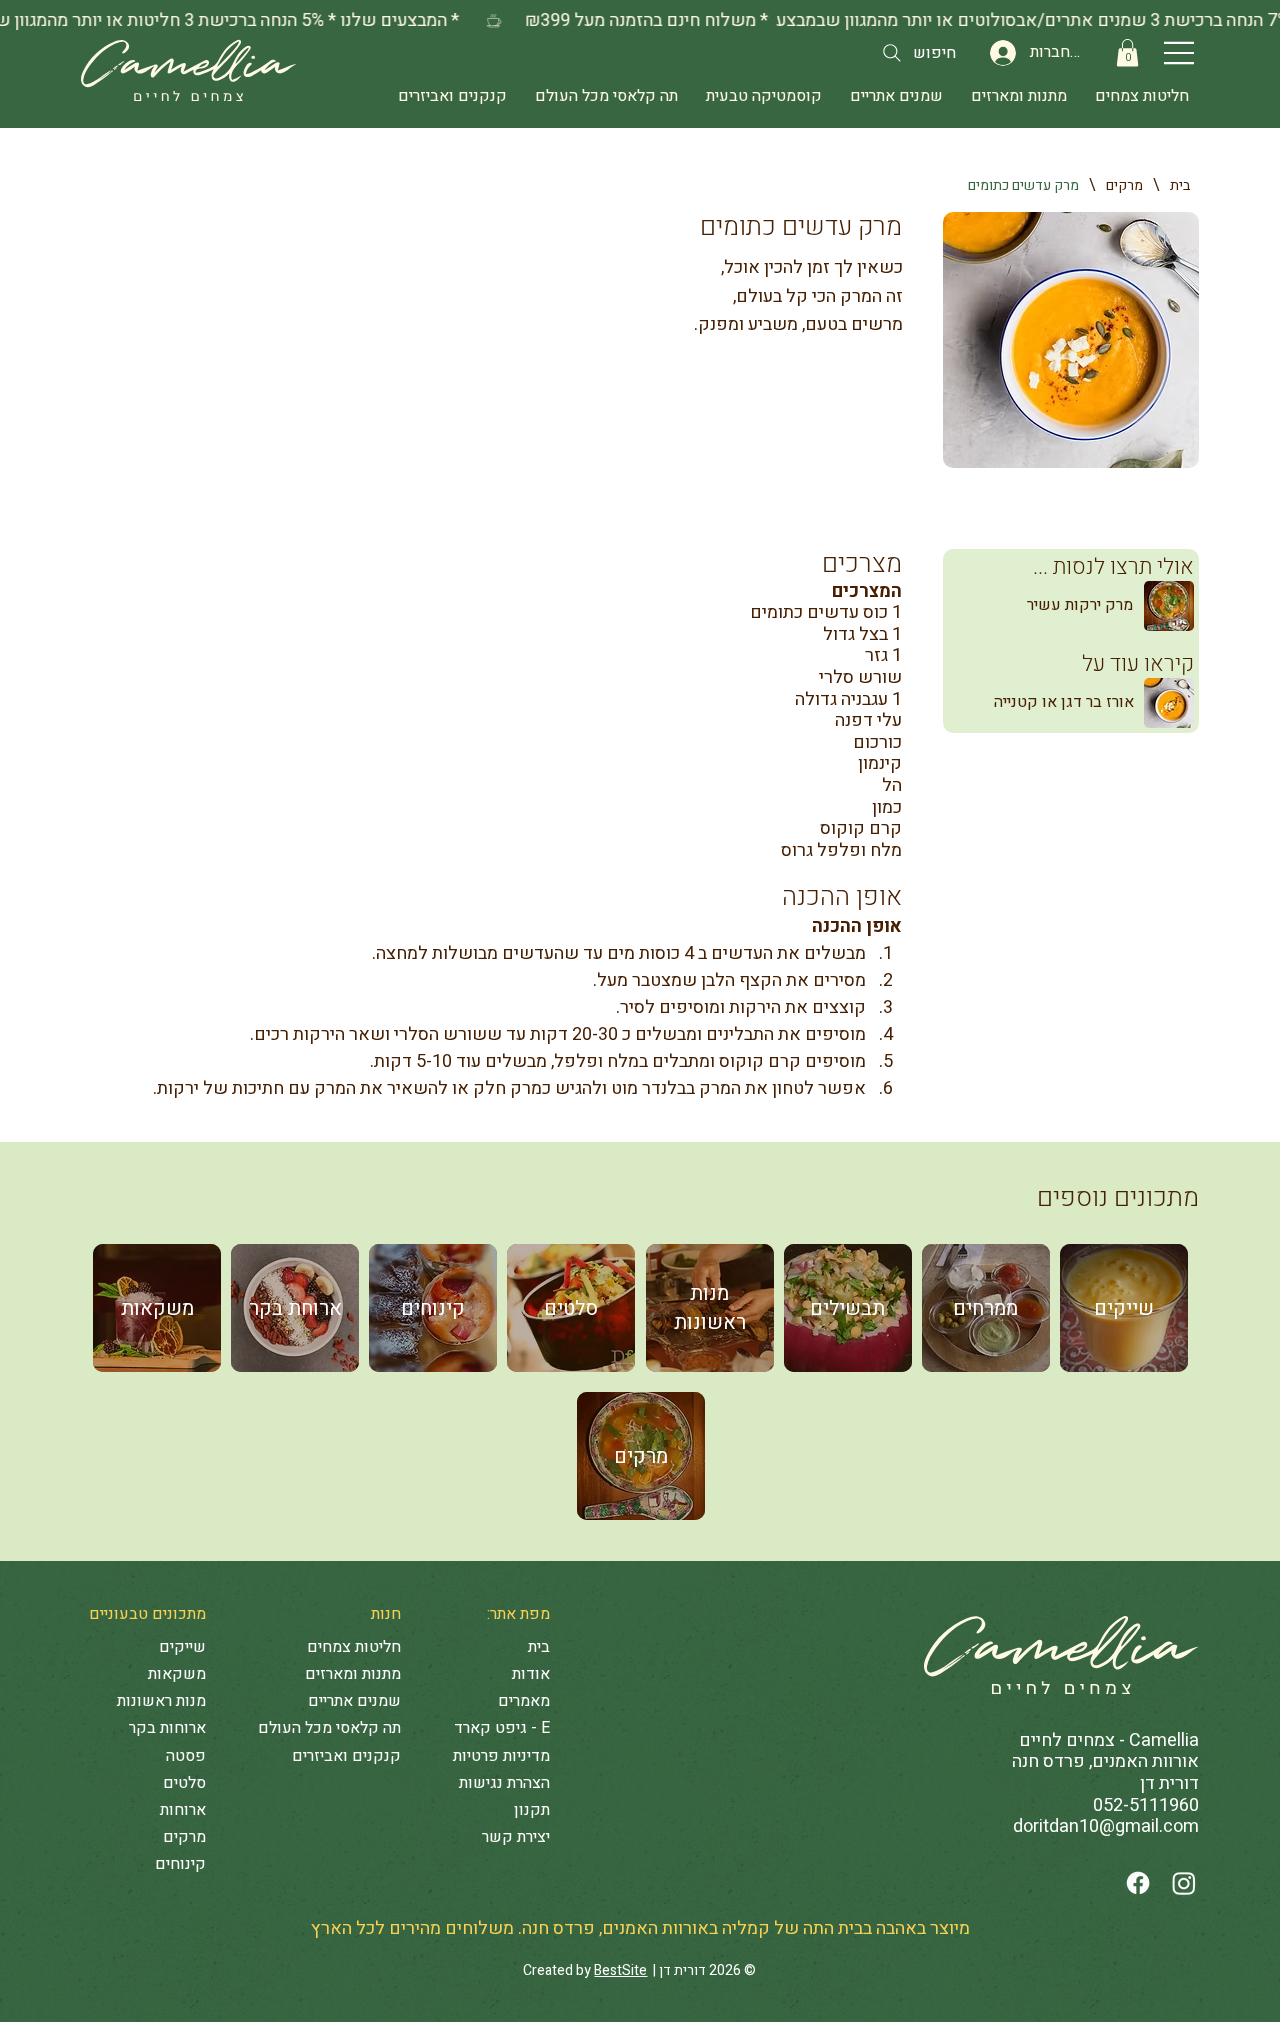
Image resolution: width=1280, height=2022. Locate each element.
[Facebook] (1138, 1883)
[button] (1127, 52)
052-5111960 (1146, 1805)
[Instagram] (1184, 1883)
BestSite (620, 1970)
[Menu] (1180, 53)
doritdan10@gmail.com (1106, 1826)
